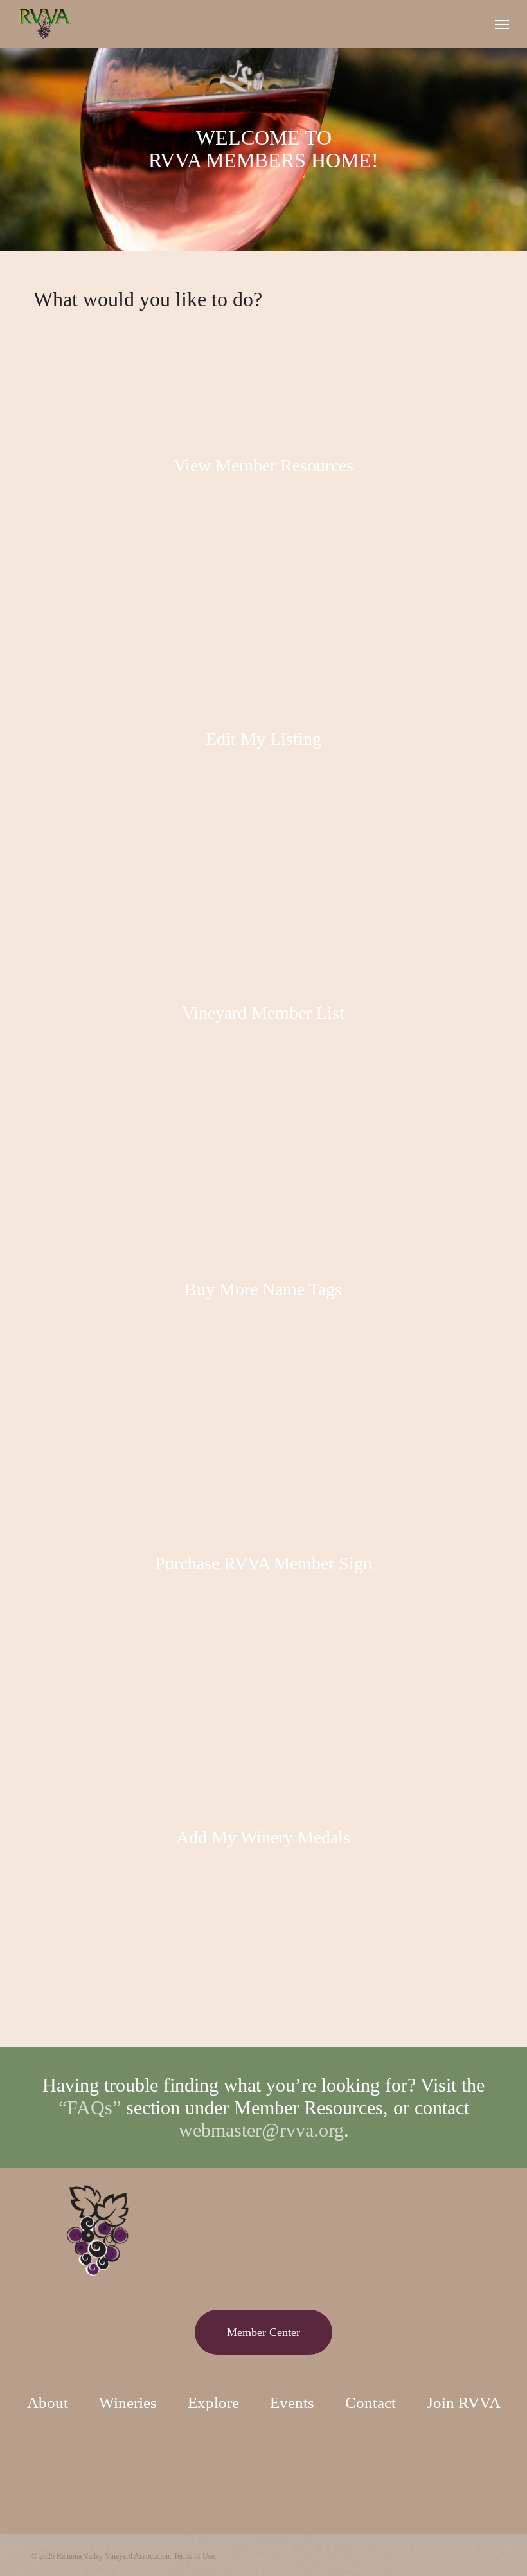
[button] (502, 24)
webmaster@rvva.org (261, 2130)
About (48, 2403)
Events (292, 2403)
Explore (213, 2403)
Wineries (128, 2403)
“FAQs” (90, 2107)
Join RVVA (464, 2403)
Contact (371, 2403)
